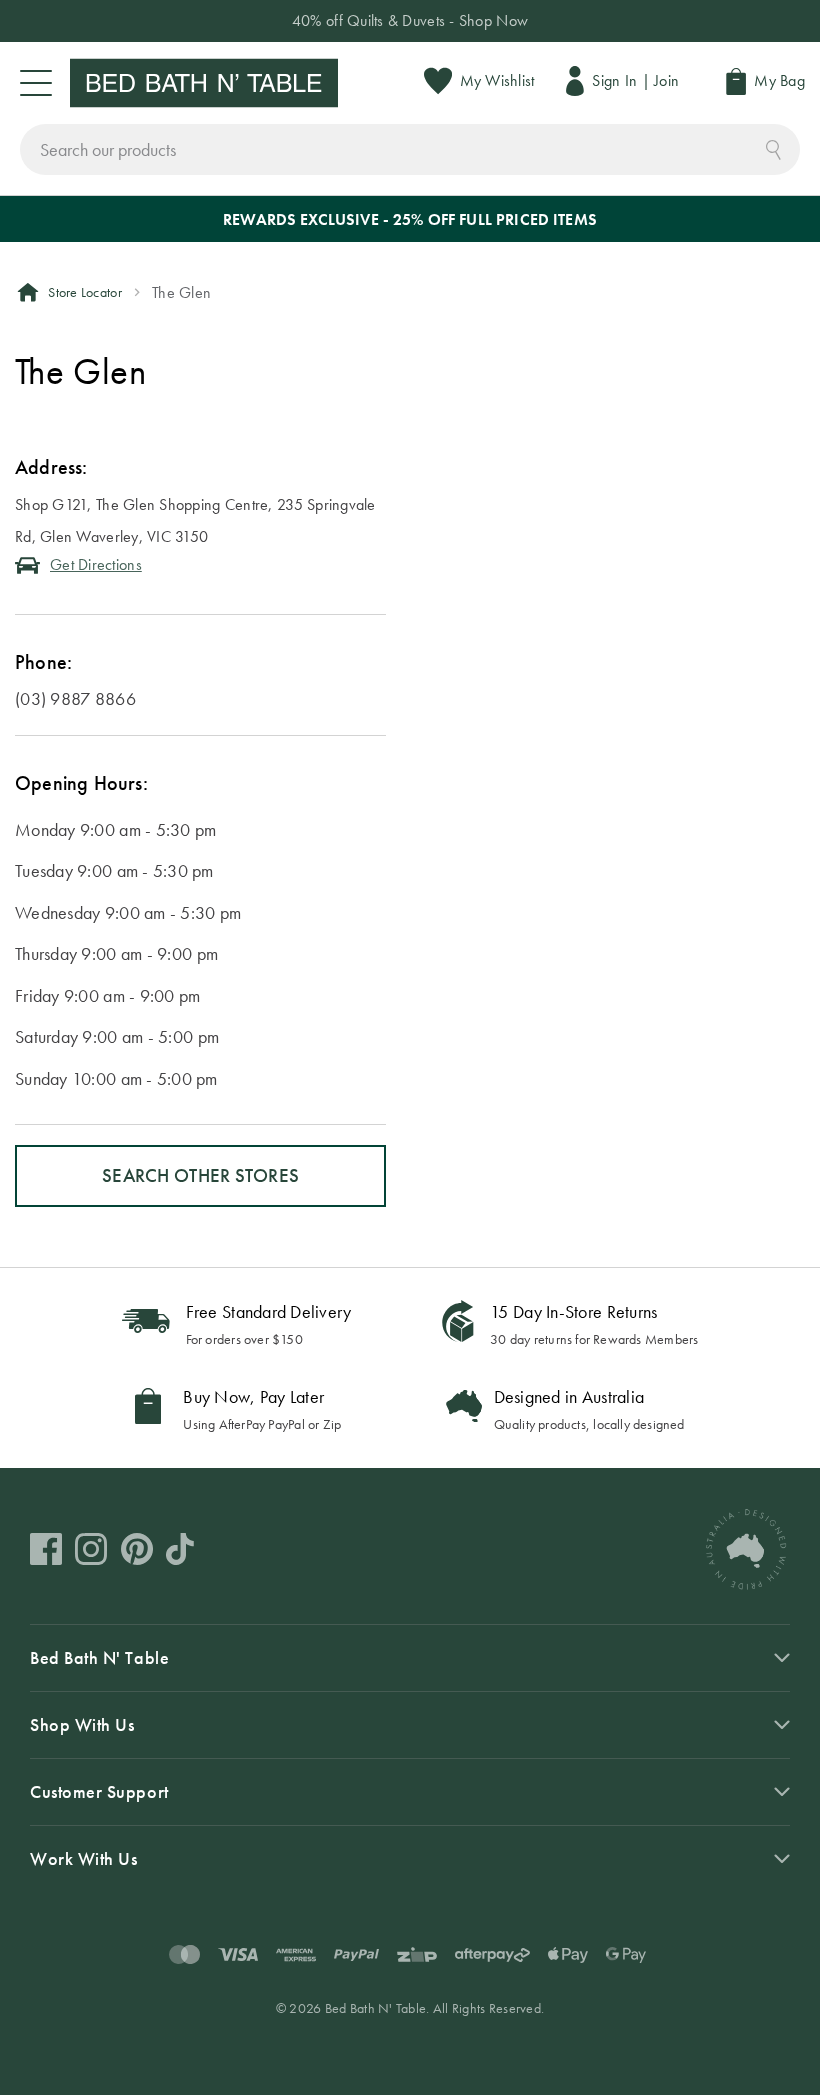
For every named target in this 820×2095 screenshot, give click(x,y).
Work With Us (83, 1858)
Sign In (614, 80)
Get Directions (96, 564)
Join (666, 80)
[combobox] (410, 149)
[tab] (410, 1858)
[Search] (773, 147)
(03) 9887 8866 (75, 698)
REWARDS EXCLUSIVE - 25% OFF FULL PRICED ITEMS (410, 219)
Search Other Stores (200, 1175)
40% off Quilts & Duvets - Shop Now (410, 20)
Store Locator (85, 292)
